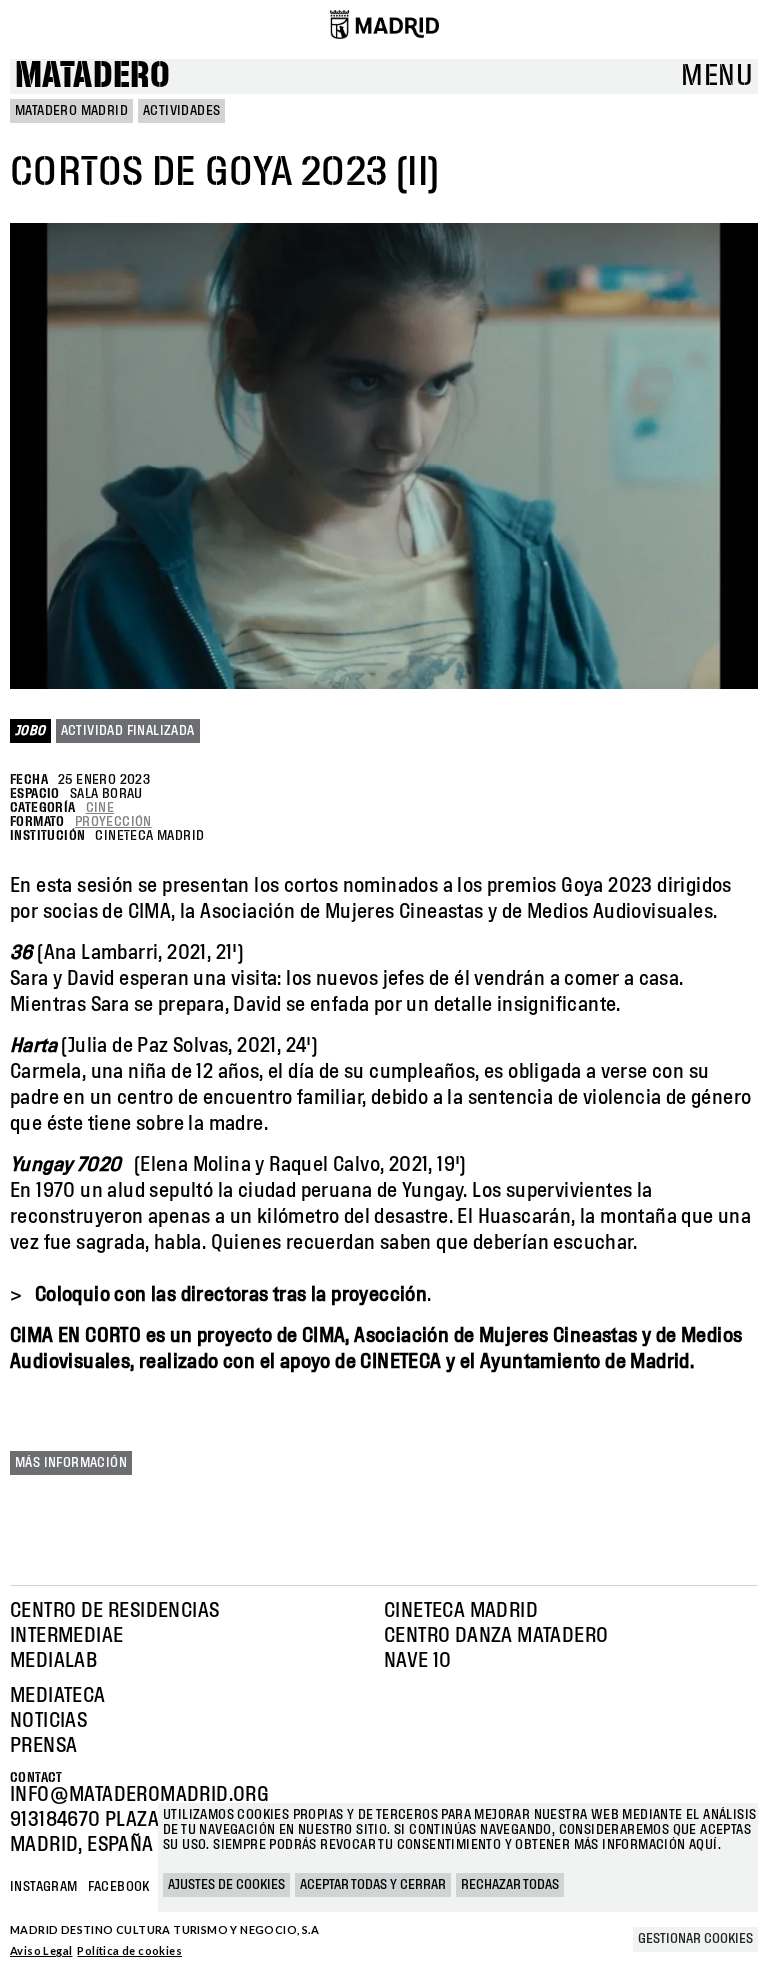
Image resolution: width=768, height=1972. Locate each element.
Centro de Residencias (114, 1611)
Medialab (53, 1661)
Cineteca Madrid (461, 1611)
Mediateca (58, 1696)
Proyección (113, 822)
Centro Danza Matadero (496, 1636)
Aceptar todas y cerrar (373, 1885)
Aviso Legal (41, 1950)
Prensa (43, 1746)
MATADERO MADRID (71, 111)
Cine (100, 808)
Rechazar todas (510, 1885)
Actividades (181, 111)
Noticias (48, 1721)
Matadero (92, 76)
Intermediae (66, 1636)
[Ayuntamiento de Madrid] (384, 24)
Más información (71, 1463)
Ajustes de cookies (226, 1885)
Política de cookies (129, 1950)
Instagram (44, 1887)
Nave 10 (418, 1661)
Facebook (119, 1887)
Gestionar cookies (695, 1939)
